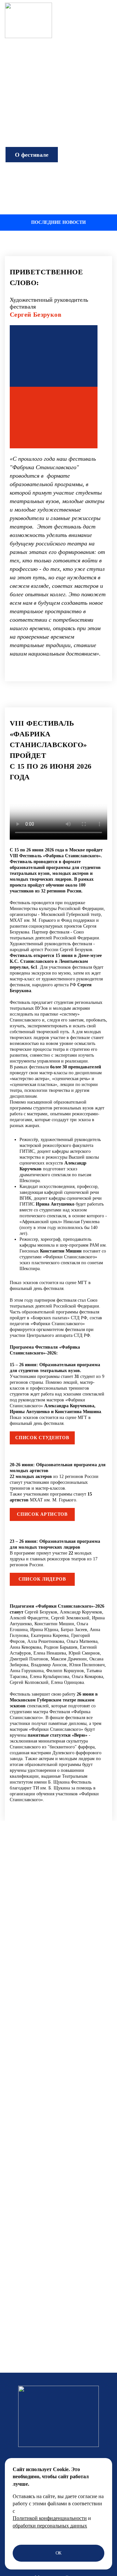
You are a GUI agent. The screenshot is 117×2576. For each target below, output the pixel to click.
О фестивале (32, 155)
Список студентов (42, 1438)
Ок (59, 2553)
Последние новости (58, 222)
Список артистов (42, 1514)
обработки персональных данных (50, 2526)
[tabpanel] (58, 477)
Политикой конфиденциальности (50, 2518)
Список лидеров (42, 1579)
